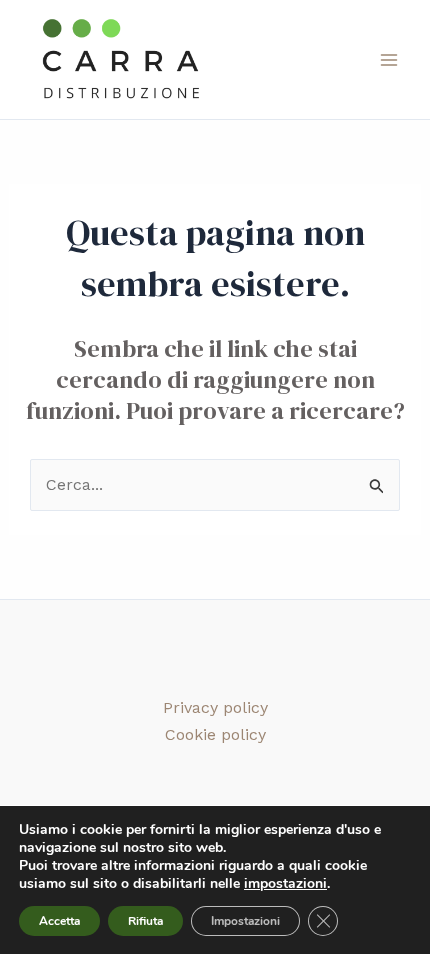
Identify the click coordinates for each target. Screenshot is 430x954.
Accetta (59, 921)
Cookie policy (215, 734)
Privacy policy (215, 707)
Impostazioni (245, 921)
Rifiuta (145, 921)
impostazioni (285, 884)
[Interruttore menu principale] (389, 59)
